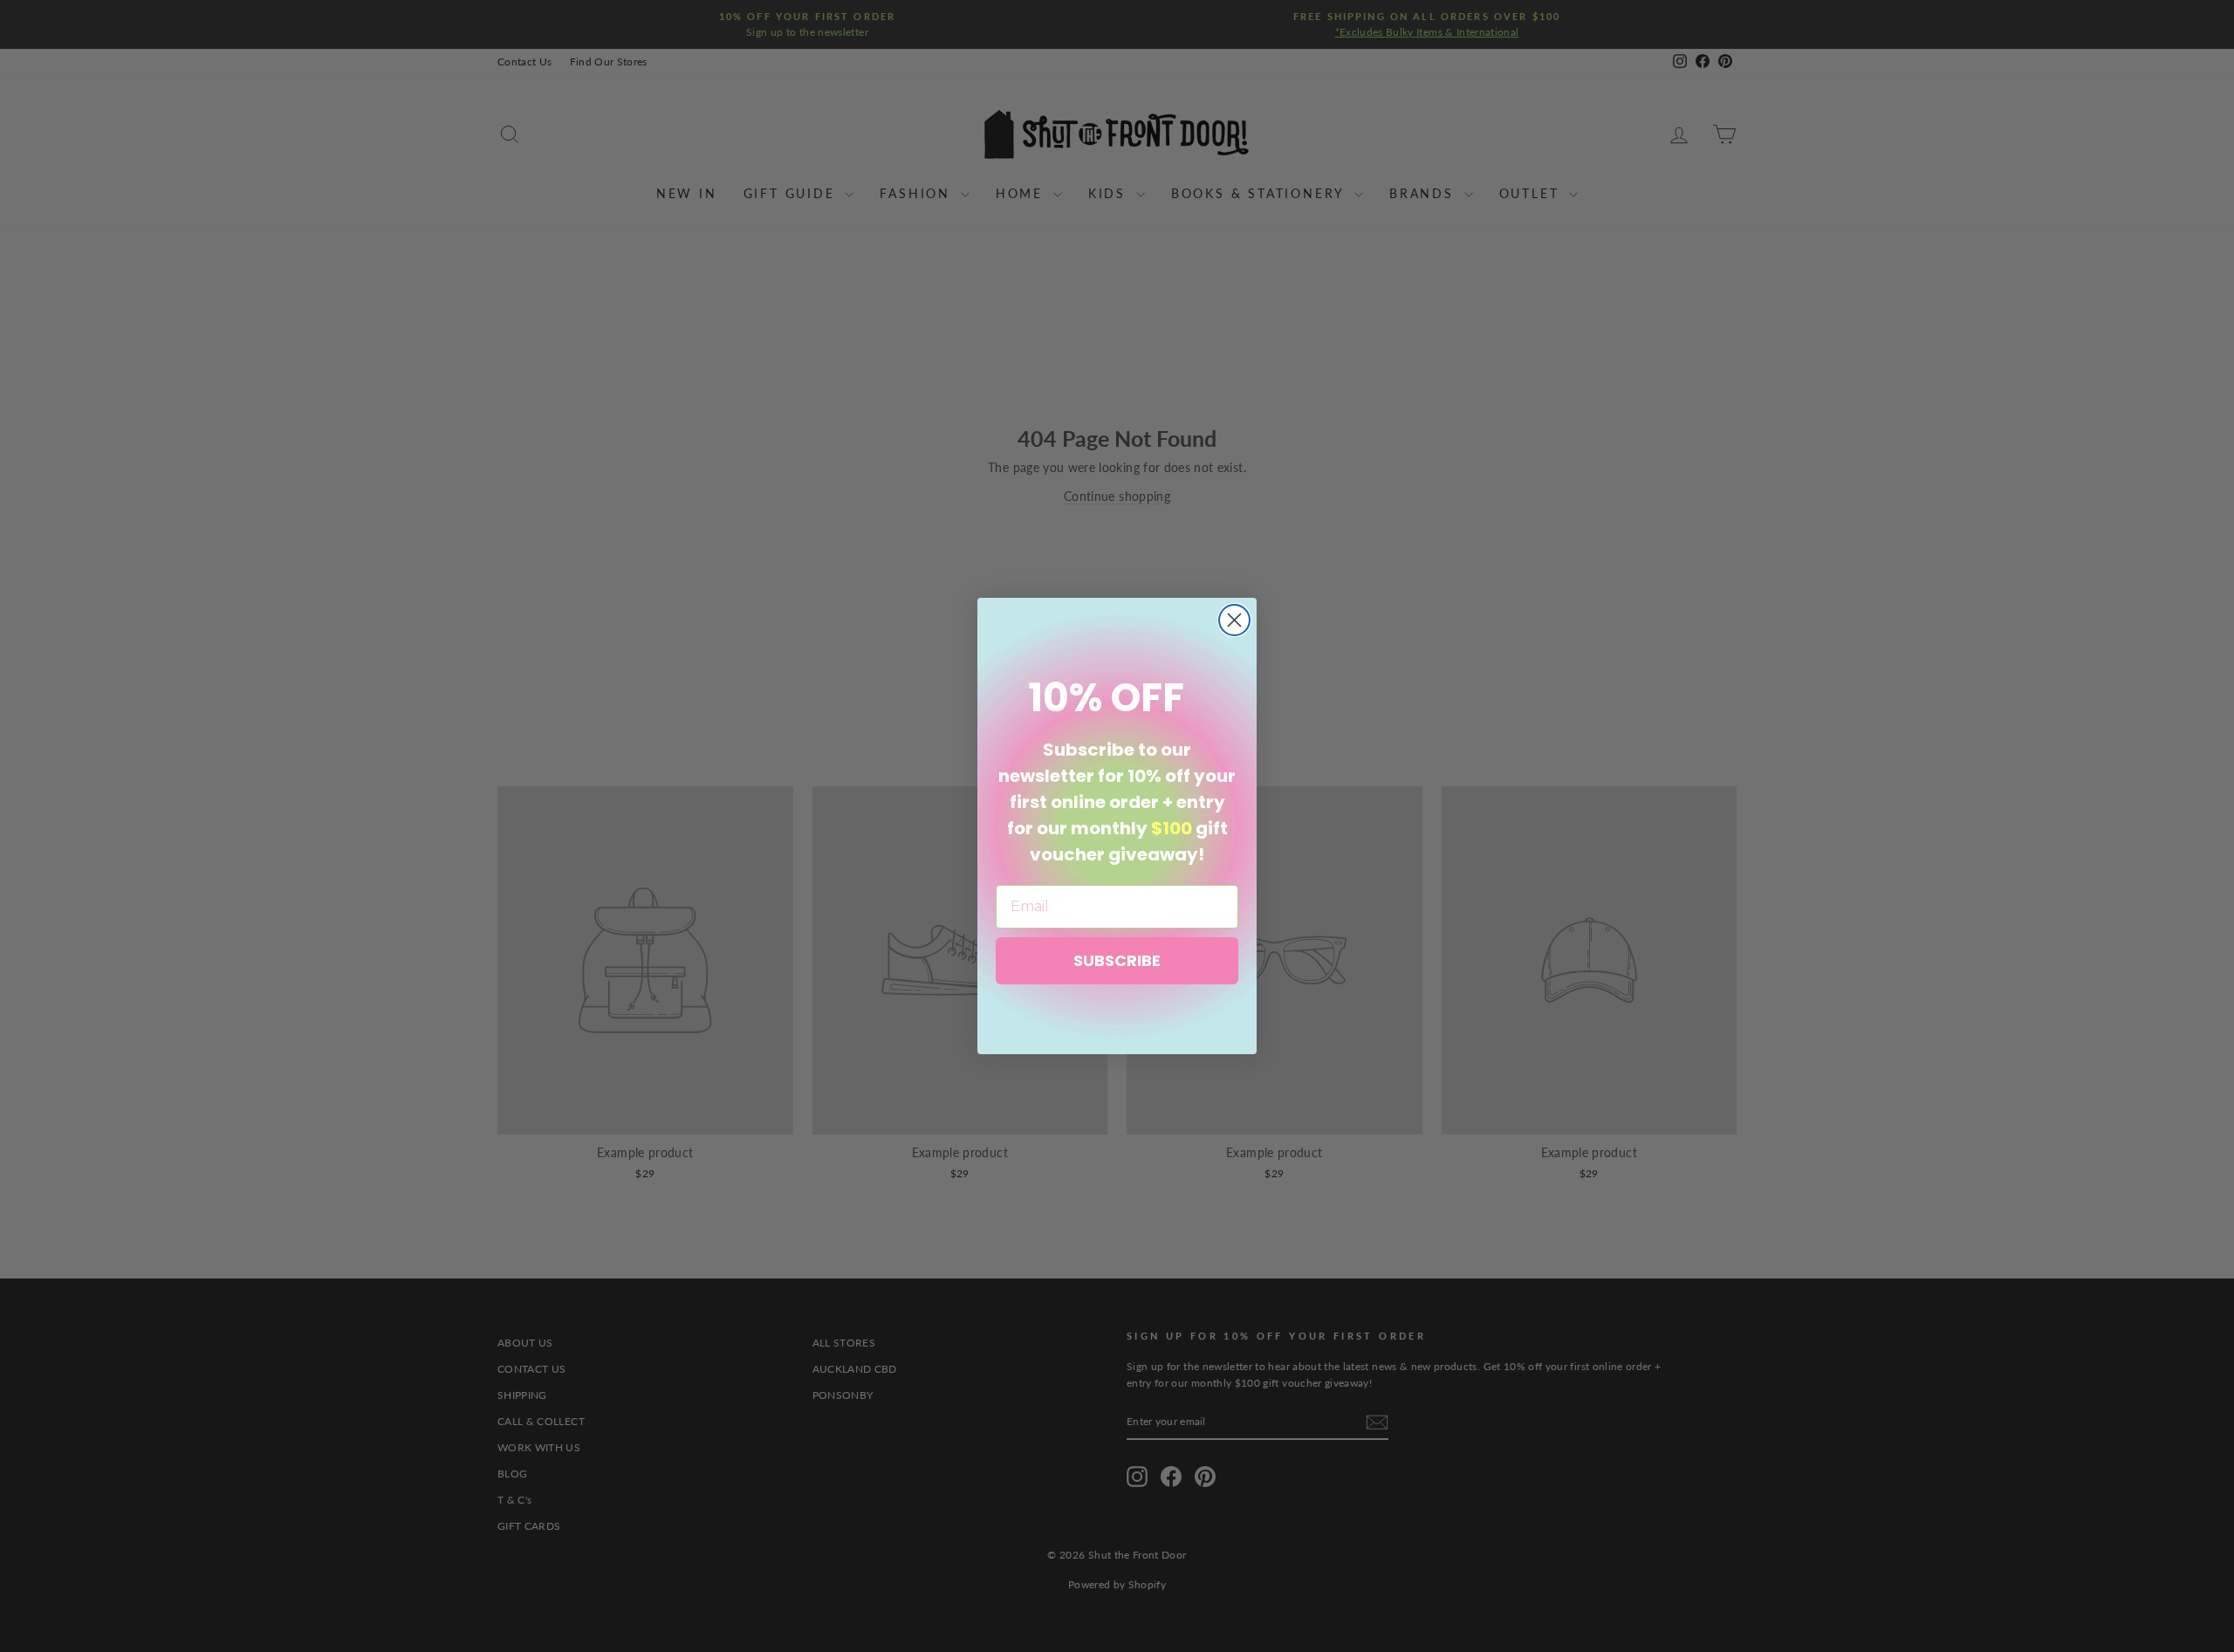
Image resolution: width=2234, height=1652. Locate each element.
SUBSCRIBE (1117, 960)
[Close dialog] (1234, 620)
